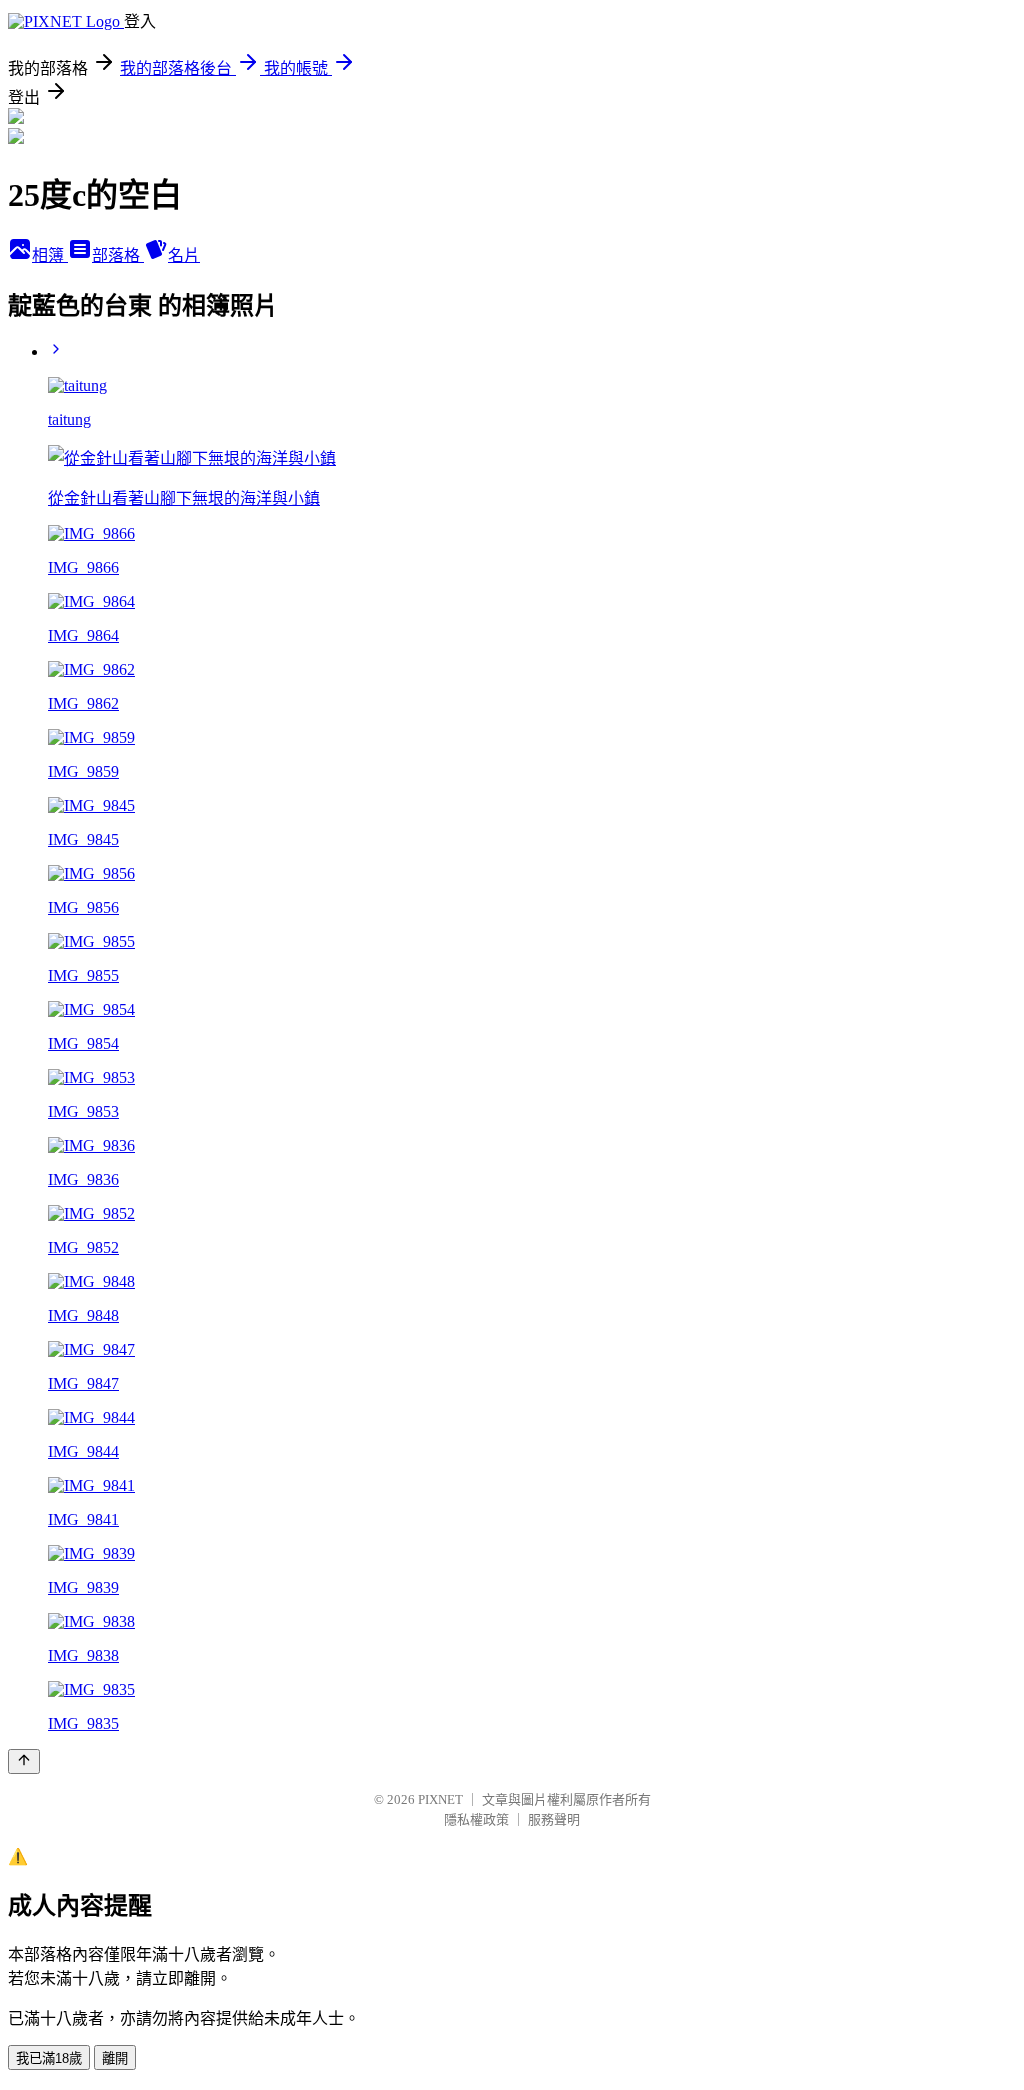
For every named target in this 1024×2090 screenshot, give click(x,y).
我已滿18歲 (49, 2058)
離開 (115, 2058)
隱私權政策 (476, 1819)
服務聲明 (554, 1819)
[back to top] (24, 1761)
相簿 (50, 255)
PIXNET (440, 1799)
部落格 (118, 255)
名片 (184, 255)
